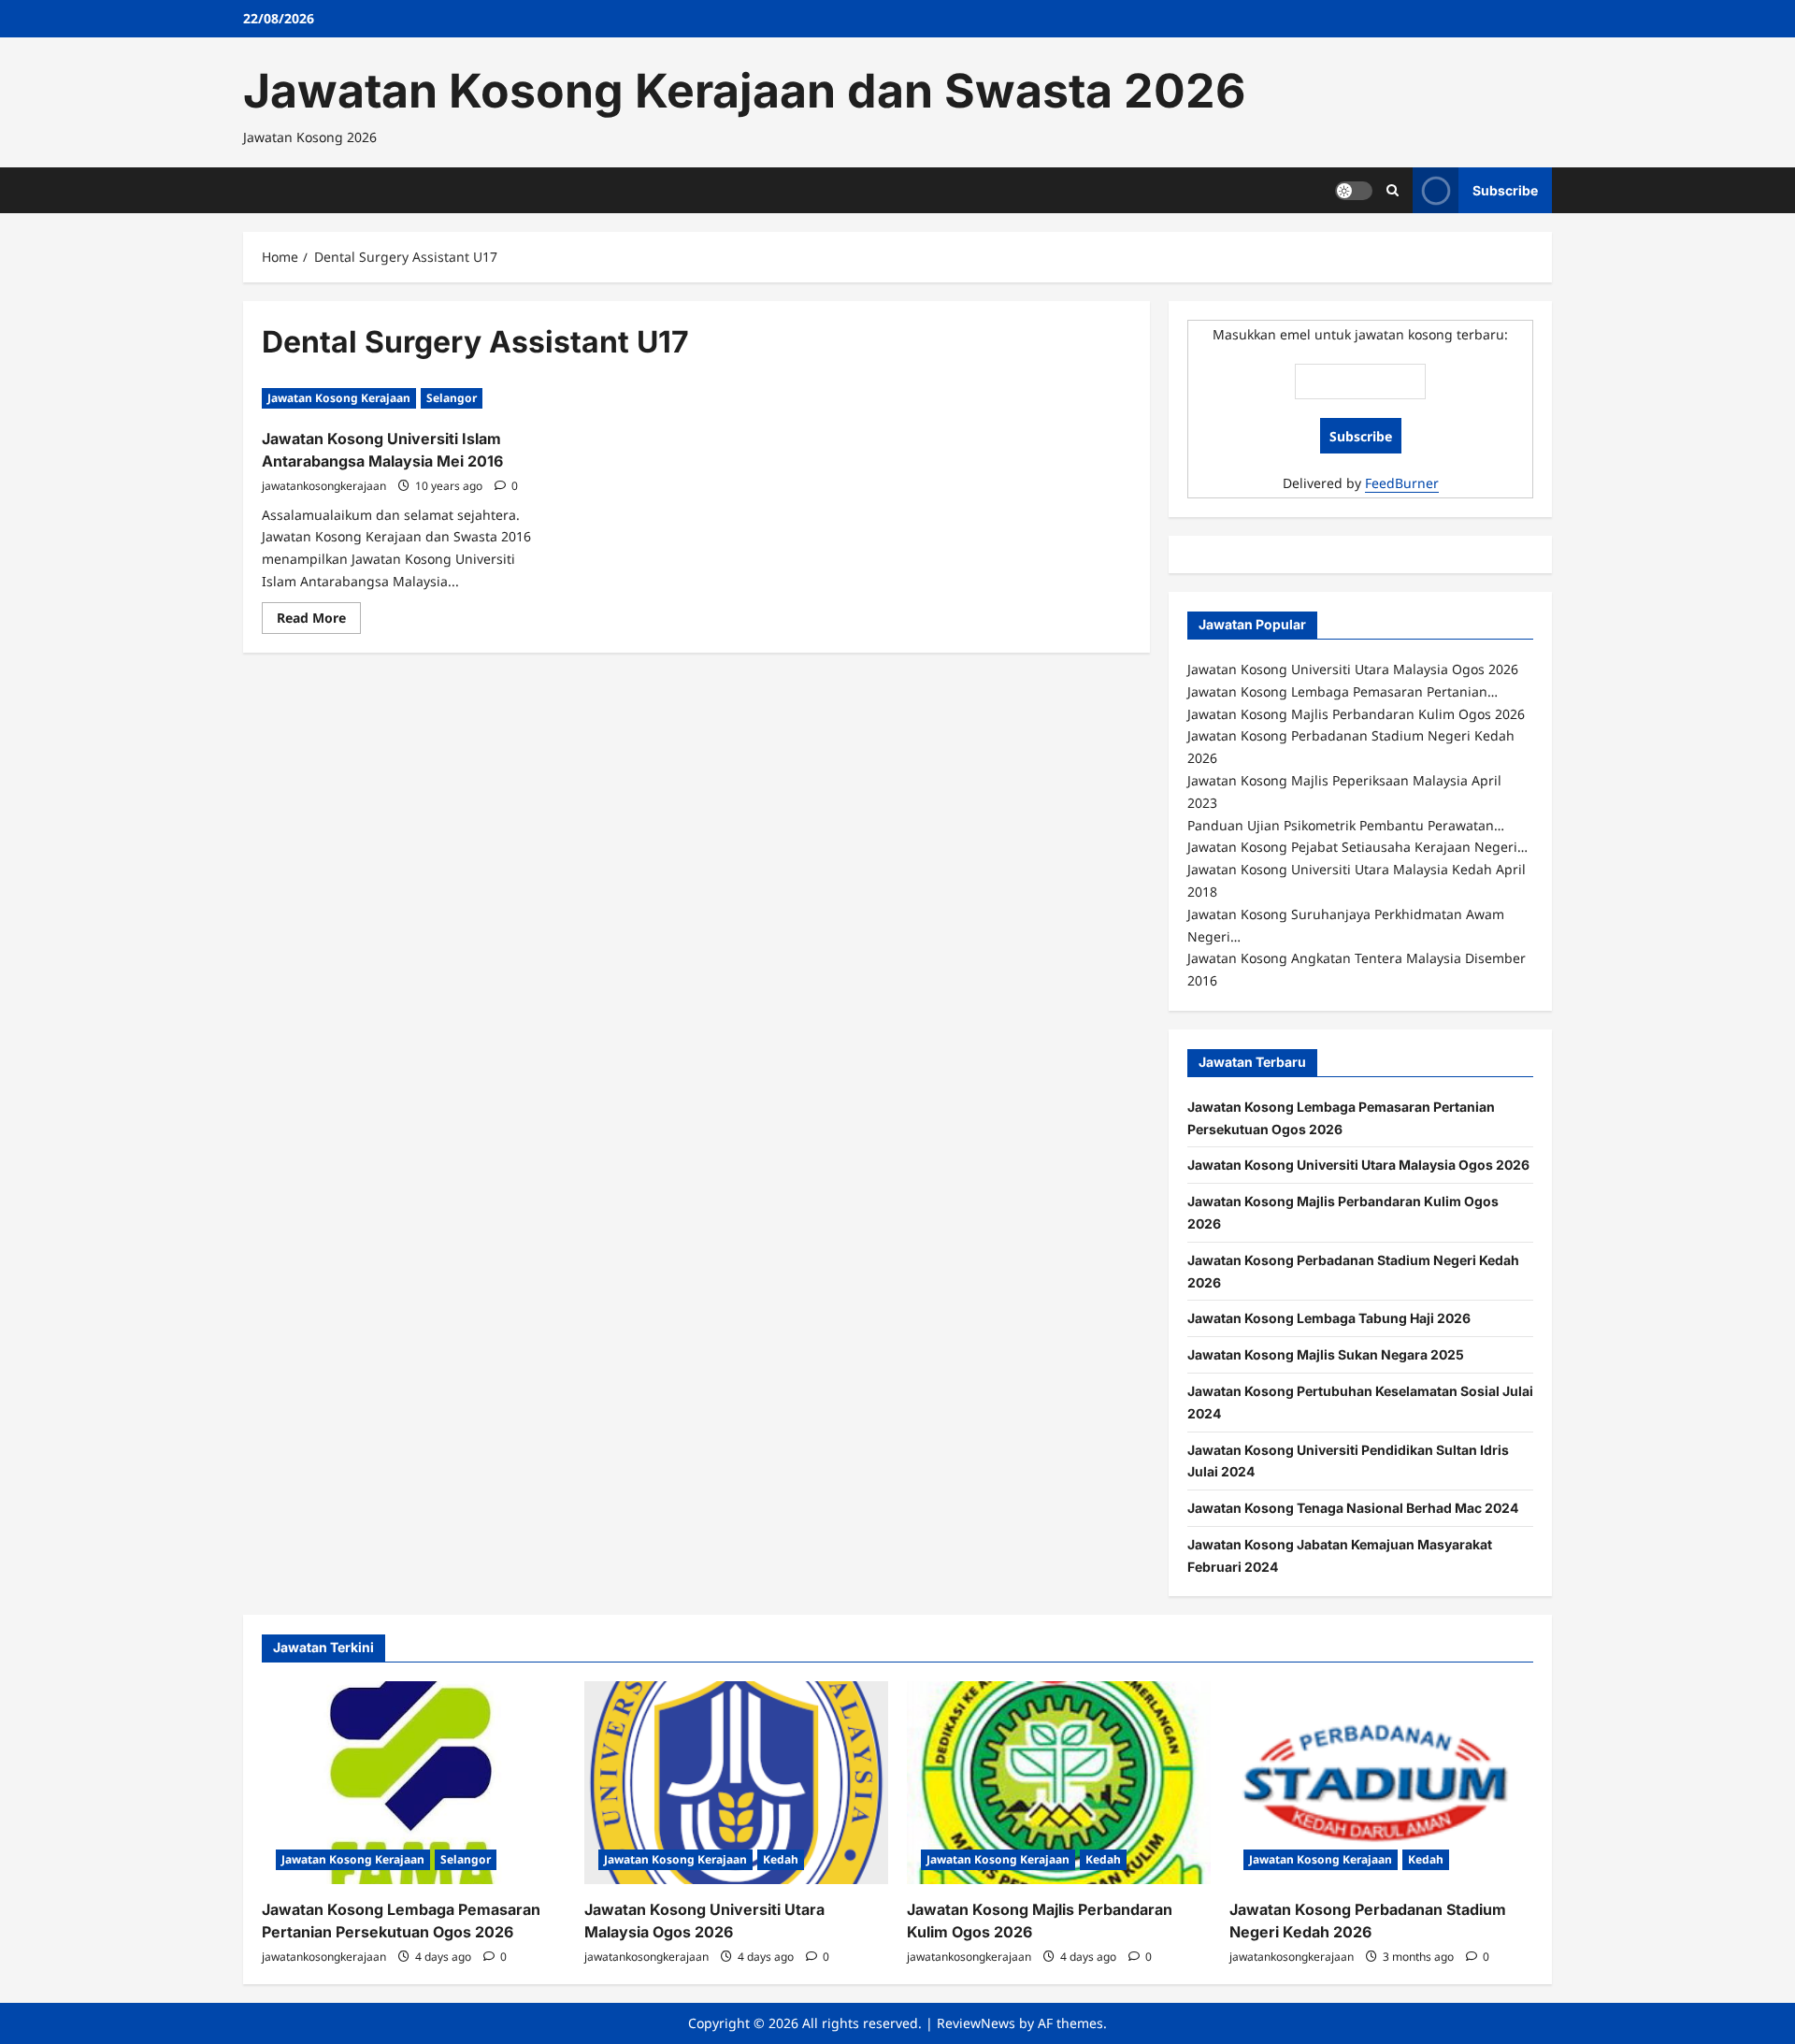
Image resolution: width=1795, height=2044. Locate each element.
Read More (319, 621)
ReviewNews (976, 2023)
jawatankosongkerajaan (324, 486)
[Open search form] (1393, 190)
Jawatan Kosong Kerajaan (339, 398)
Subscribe (1505, 189)
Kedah (781, 1859)
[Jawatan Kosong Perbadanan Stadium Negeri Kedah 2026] (1381, 1783)
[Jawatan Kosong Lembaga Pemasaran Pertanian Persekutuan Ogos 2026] (414, 1783)
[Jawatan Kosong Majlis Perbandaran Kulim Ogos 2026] (1059, 1783)
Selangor (452, 398)
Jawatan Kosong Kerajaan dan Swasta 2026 (744, 91)
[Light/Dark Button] (1354, 190)
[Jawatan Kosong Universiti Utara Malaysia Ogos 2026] (736, 1783)
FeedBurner (1402, 483)
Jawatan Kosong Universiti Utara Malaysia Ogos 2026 (1358, 1165)
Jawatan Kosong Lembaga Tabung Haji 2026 (1329, 1318)
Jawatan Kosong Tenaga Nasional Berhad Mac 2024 (1353, 1508)
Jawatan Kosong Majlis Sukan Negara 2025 (1326, 1354)
